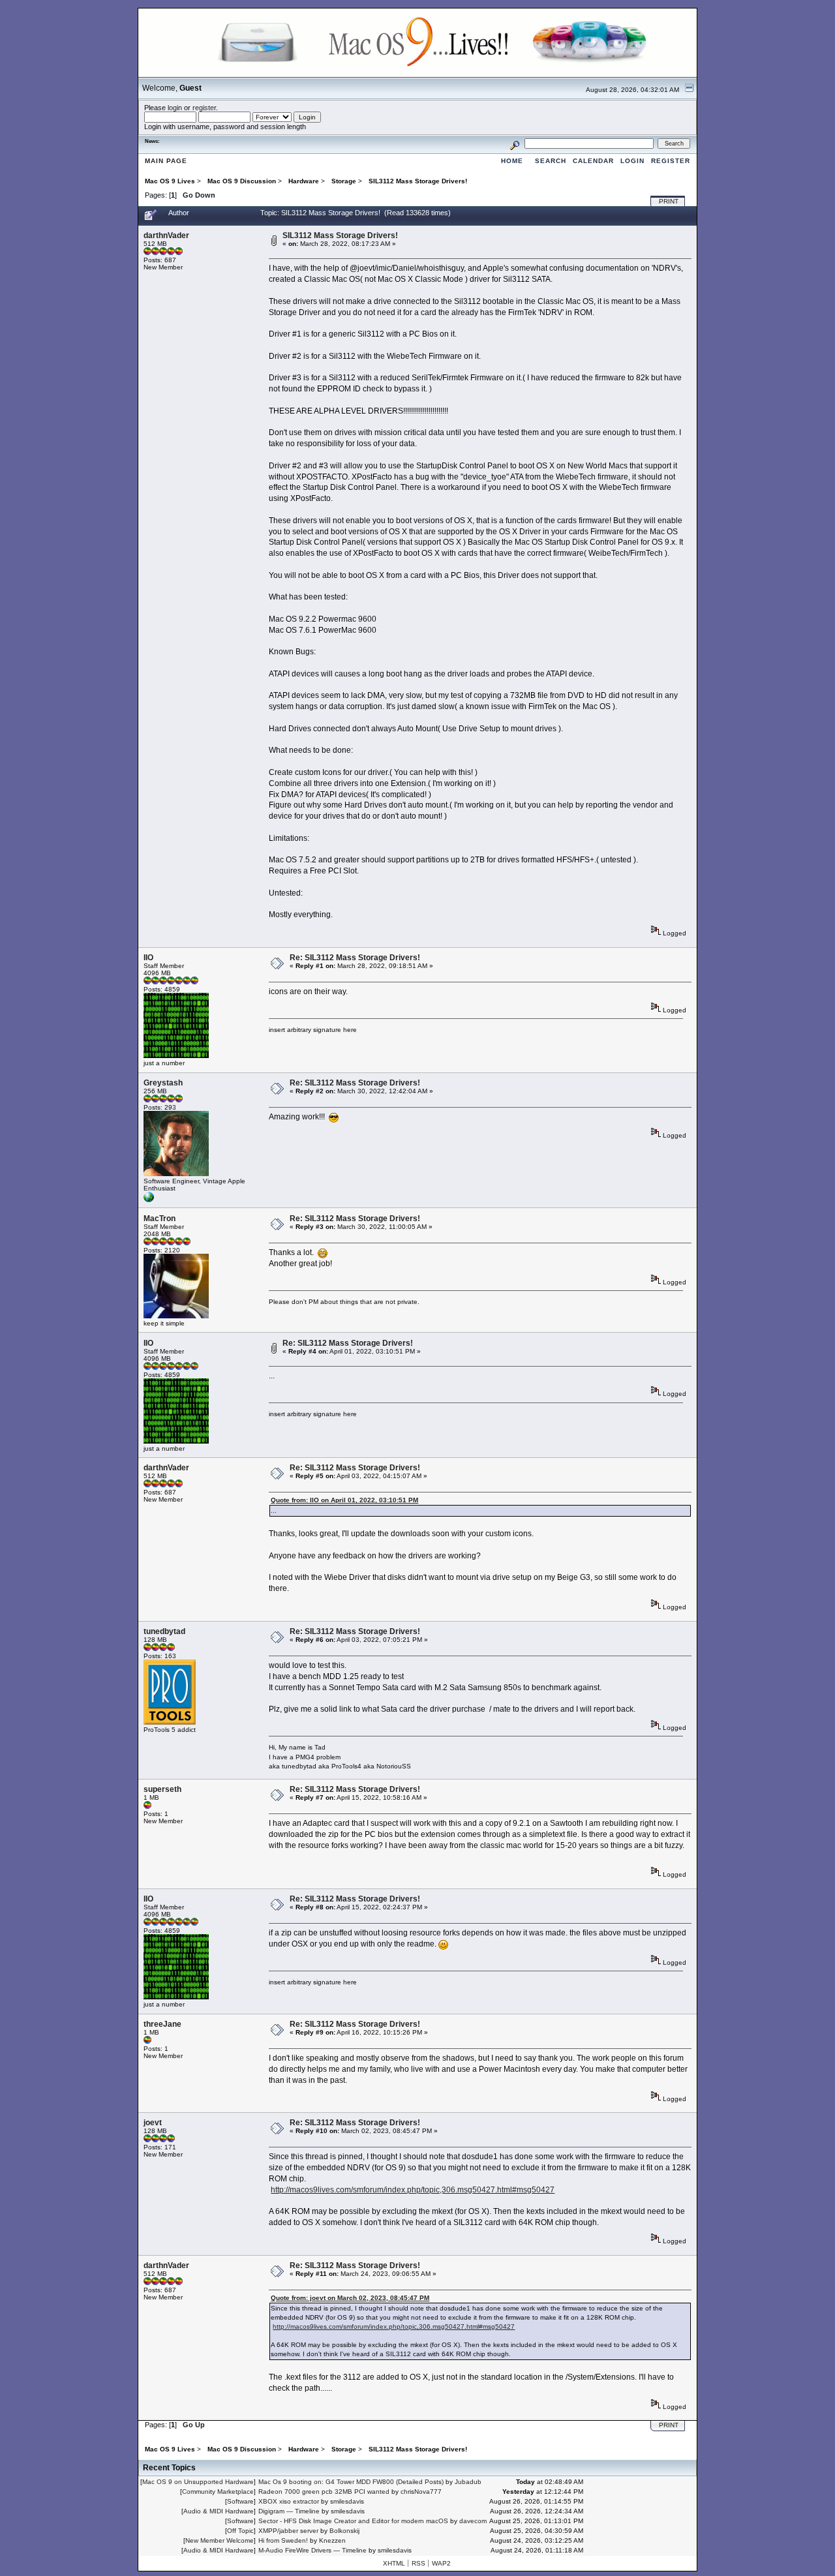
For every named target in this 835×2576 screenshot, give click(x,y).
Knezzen (332, 2540)
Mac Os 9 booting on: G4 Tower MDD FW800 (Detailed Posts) (351, 2482)
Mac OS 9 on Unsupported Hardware (198, 2482)
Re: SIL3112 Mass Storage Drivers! (355, 958)
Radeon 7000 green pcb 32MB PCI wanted (324, 2492)
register (204, 108)
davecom (473, 2521)
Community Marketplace (218, 2492)
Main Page (166, 161)
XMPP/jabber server (288, 2531)
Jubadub (468, 2482)
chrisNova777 (421, 2492)
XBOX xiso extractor (289, 2501)
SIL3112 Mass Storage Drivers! (340, 235)
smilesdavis (347, 2501)
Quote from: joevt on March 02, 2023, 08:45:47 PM (350, 2298)
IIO (148, 958)
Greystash (163, 1083)
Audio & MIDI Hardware (219, 2511)
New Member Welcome (220, 2540)
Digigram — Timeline (289, 2511)
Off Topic (240, 2531)
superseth (162, 1789)
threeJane (162, 2024)
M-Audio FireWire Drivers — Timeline (312, 2550)
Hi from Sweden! (283, 2540)
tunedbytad (164, 1631)
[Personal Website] (149, 1200)
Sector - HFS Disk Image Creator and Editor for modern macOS (353, 2521)
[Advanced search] (515, 143)
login (175, 108)
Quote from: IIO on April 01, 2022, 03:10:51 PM (344, 1500)
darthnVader (166, 235)
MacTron (159, 1219)
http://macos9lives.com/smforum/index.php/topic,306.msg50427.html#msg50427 (413, 2190)
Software (240, 2501)
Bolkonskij (344, 2531)
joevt (153, 2123)
